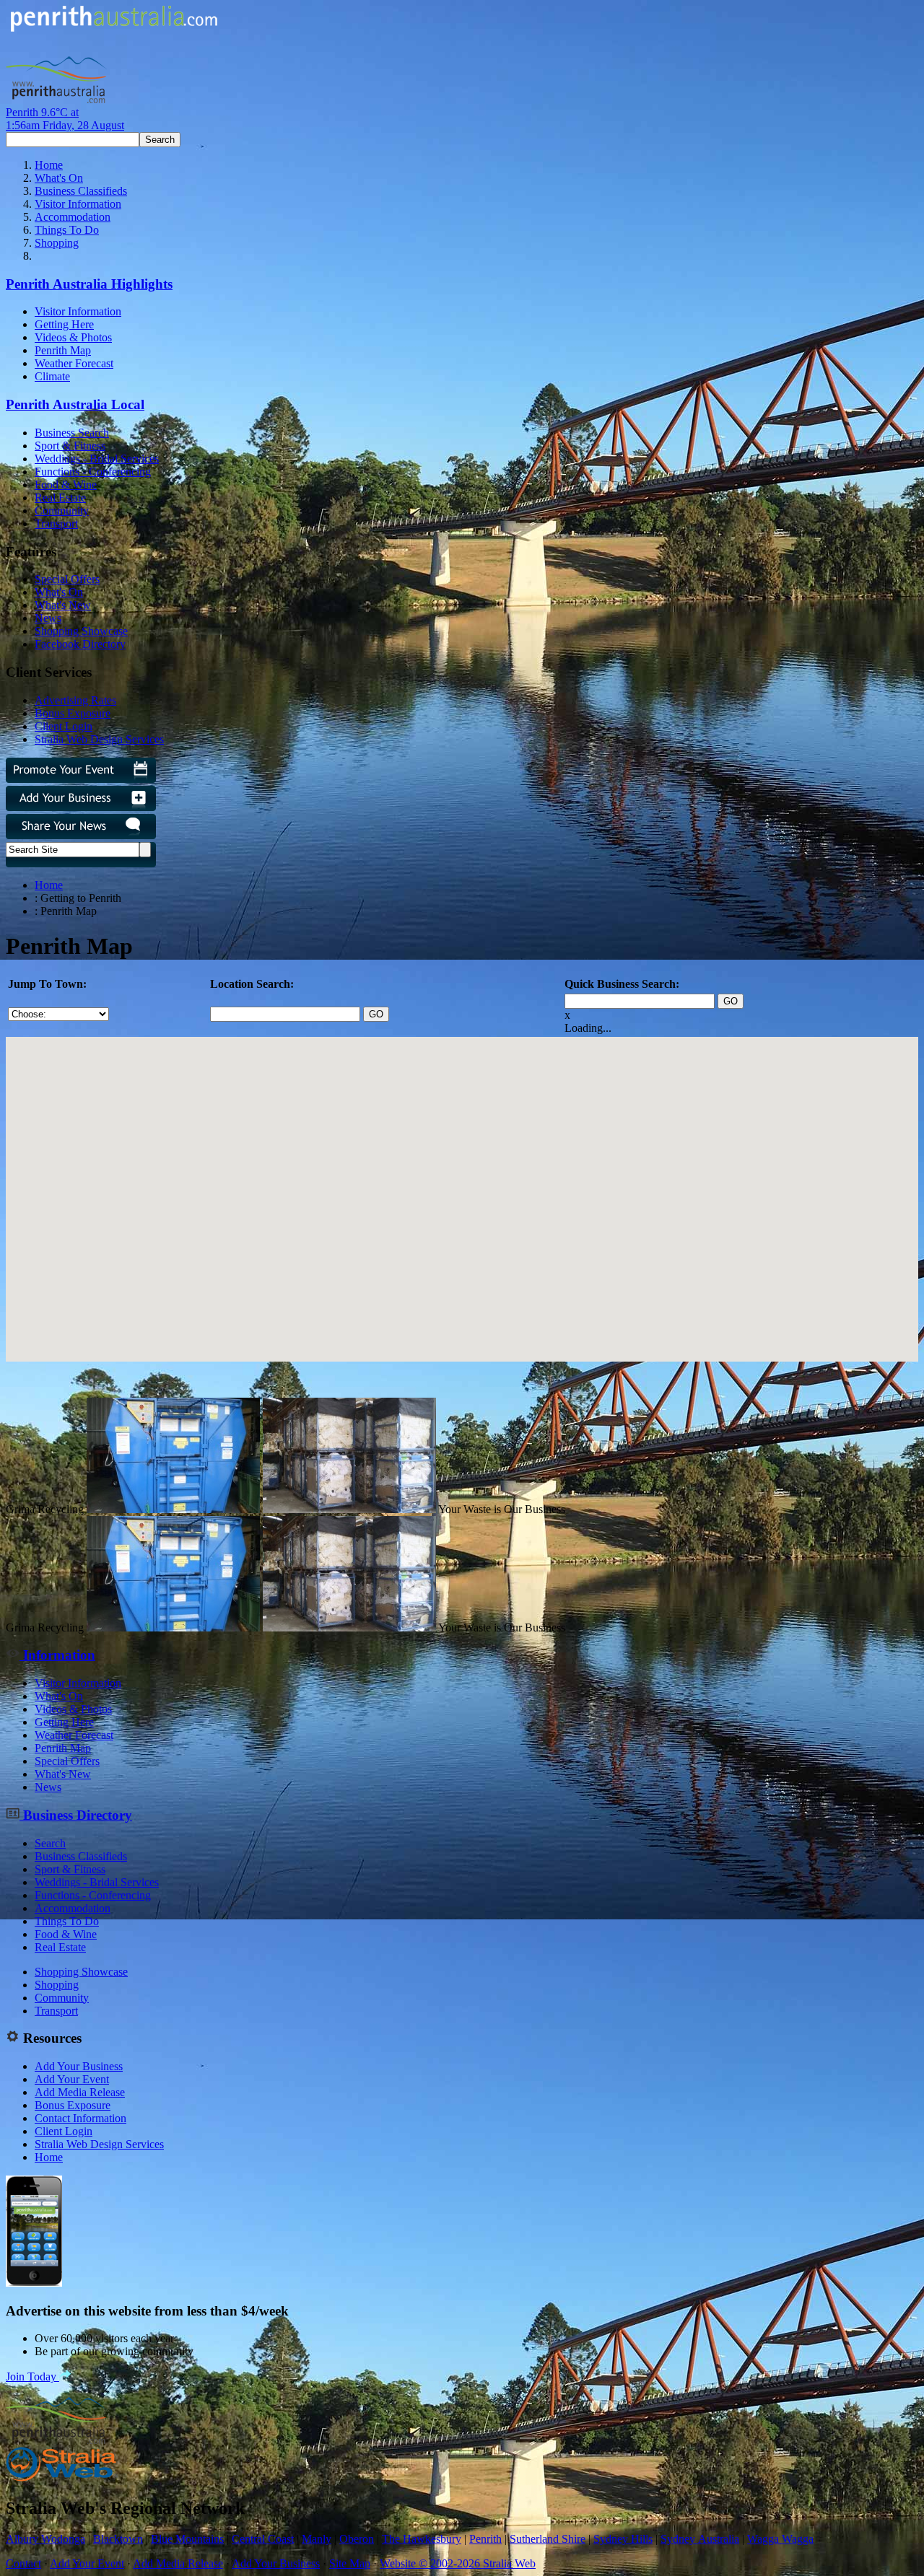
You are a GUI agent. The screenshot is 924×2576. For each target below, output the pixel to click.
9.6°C (65, 119)
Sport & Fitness (70, 446)
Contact (23, 2563)
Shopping (57, 243)
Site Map (350, 2563)
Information (57, 1655)
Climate (52, 376)
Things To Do (67, 230)
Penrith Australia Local (75, 404)
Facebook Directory (80, 644)
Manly (317, 2539)
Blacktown (118, 2539)
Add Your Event (72, 2079)
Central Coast (263, 2539)
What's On (59, 178)
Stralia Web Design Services (99, 739)
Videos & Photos (73, 337)
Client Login (64, 726)
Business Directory (76, 1815)
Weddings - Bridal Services (97, 459)
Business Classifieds (81, 191)
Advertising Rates (75, 700)
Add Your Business (79, 2066)
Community (62, 511)
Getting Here (64, 324)
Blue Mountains (187, 2539)
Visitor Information (78, 204)
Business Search (72, 433)
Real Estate (60, 498)
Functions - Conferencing (93, 472)
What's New (63, 605)
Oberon (357, 2539)
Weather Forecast (74, 363)
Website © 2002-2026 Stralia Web (458, 2563)
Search (50, 1843)
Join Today (32, 2376)
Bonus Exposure (73, 713)
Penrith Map (63, 350)
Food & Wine (66, 485)
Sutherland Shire (548, 2539)
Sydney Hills (623, 2539)
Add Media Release (80, 2092)
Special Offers (67, 579)
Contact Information (80, 2118)
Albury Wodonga (45, 2539)
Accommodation (73, 217)
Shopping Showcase (81, 631)
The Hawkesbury (422, 2539)
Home (49, 165)
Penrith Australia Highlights (89, 284)
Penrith (485, 2539)
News (48, 618)
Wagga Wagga (780, 2539)
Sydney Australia (700, 2539)
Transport (56, 523)
